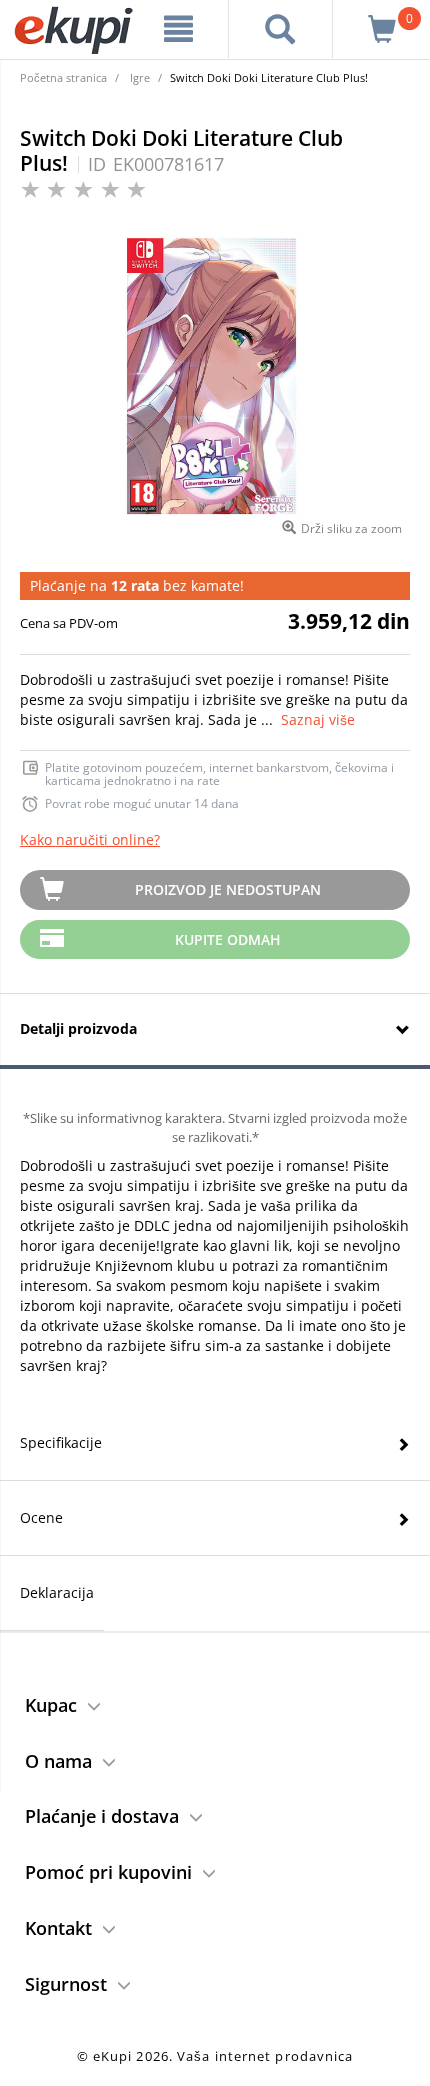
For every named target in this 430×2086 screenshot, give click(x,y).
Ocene (41, 1517)
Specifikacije (61, 1442)
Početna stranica (63, 77)
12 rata (135, 585)
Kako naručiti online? (90, 839)
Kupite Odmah (228, 939)
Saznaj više (318, 719)
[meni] (179, 29)
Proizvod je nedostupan (228, 889)
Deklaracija (57, 1592)
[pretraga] (280, 29)
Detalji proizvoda (78, 1028)
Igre (140, 77)
